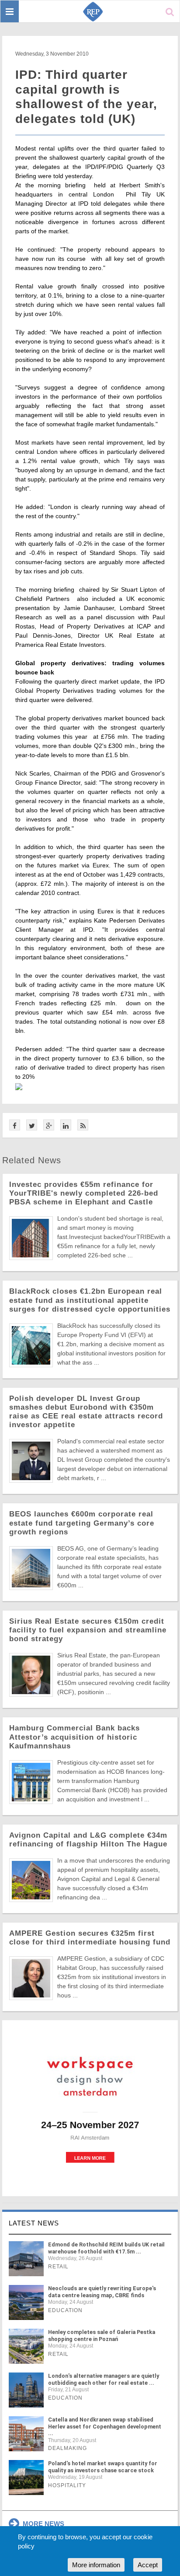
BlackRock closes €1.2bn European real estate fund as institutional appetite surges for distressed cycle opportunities (90, 1300)
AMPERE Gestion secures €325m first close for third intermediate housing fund (90, 1938)
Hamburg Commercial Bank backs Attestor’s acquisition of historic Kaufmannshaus (74, 1737)
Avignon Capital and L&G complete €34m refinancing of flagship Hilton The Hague (88, 1840)
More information (96, 2565)
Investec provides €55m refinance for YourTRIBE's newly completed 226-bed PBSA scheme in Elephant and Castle (84, 1193)
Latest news (34, 2223)
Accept (148, 2565)
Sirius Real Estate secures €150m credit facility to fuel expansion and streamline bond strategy (88, 1630)
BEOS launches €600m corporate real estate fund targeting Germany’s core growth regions (82, 1523)
